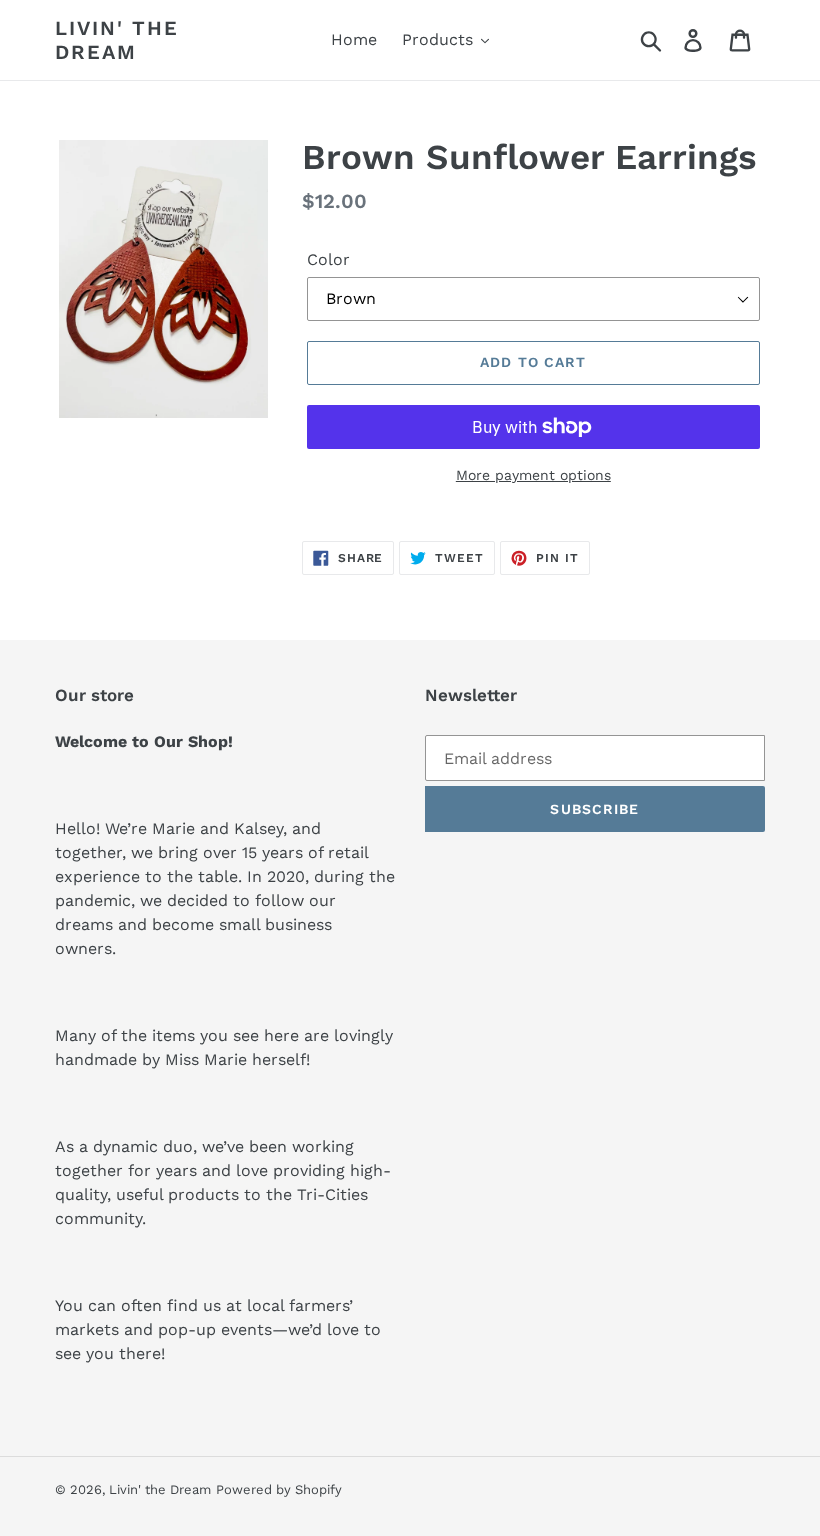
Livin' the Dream (117, 40)
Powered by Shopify (279, 1489)
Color (328, 259)
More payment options (533, 475)
